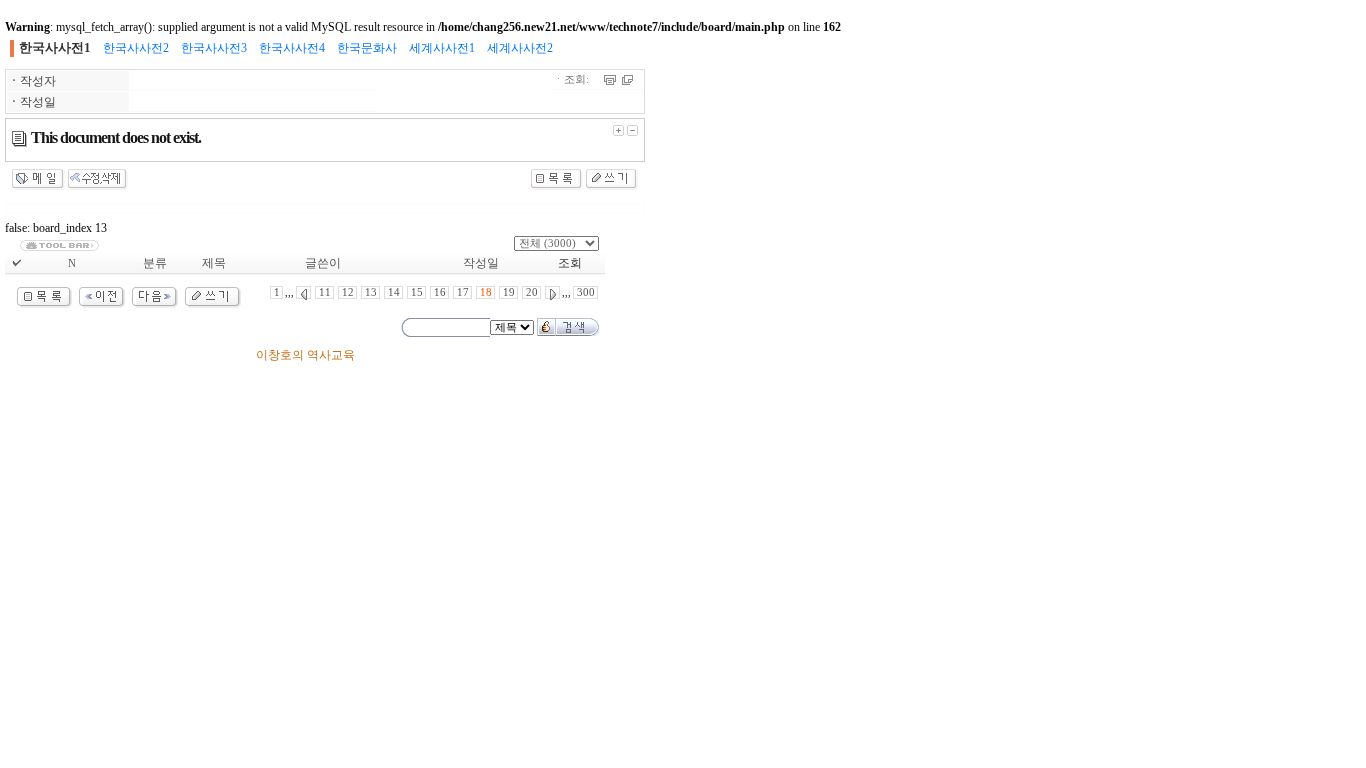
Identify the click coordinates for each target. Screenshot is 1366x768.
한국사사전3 (214, 48)
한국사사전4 (292, 48)
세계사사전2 (520, 48)
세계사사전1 (442, 48)
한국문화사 (367, 48)
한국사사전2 (136, 48)
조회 (570, 263)
